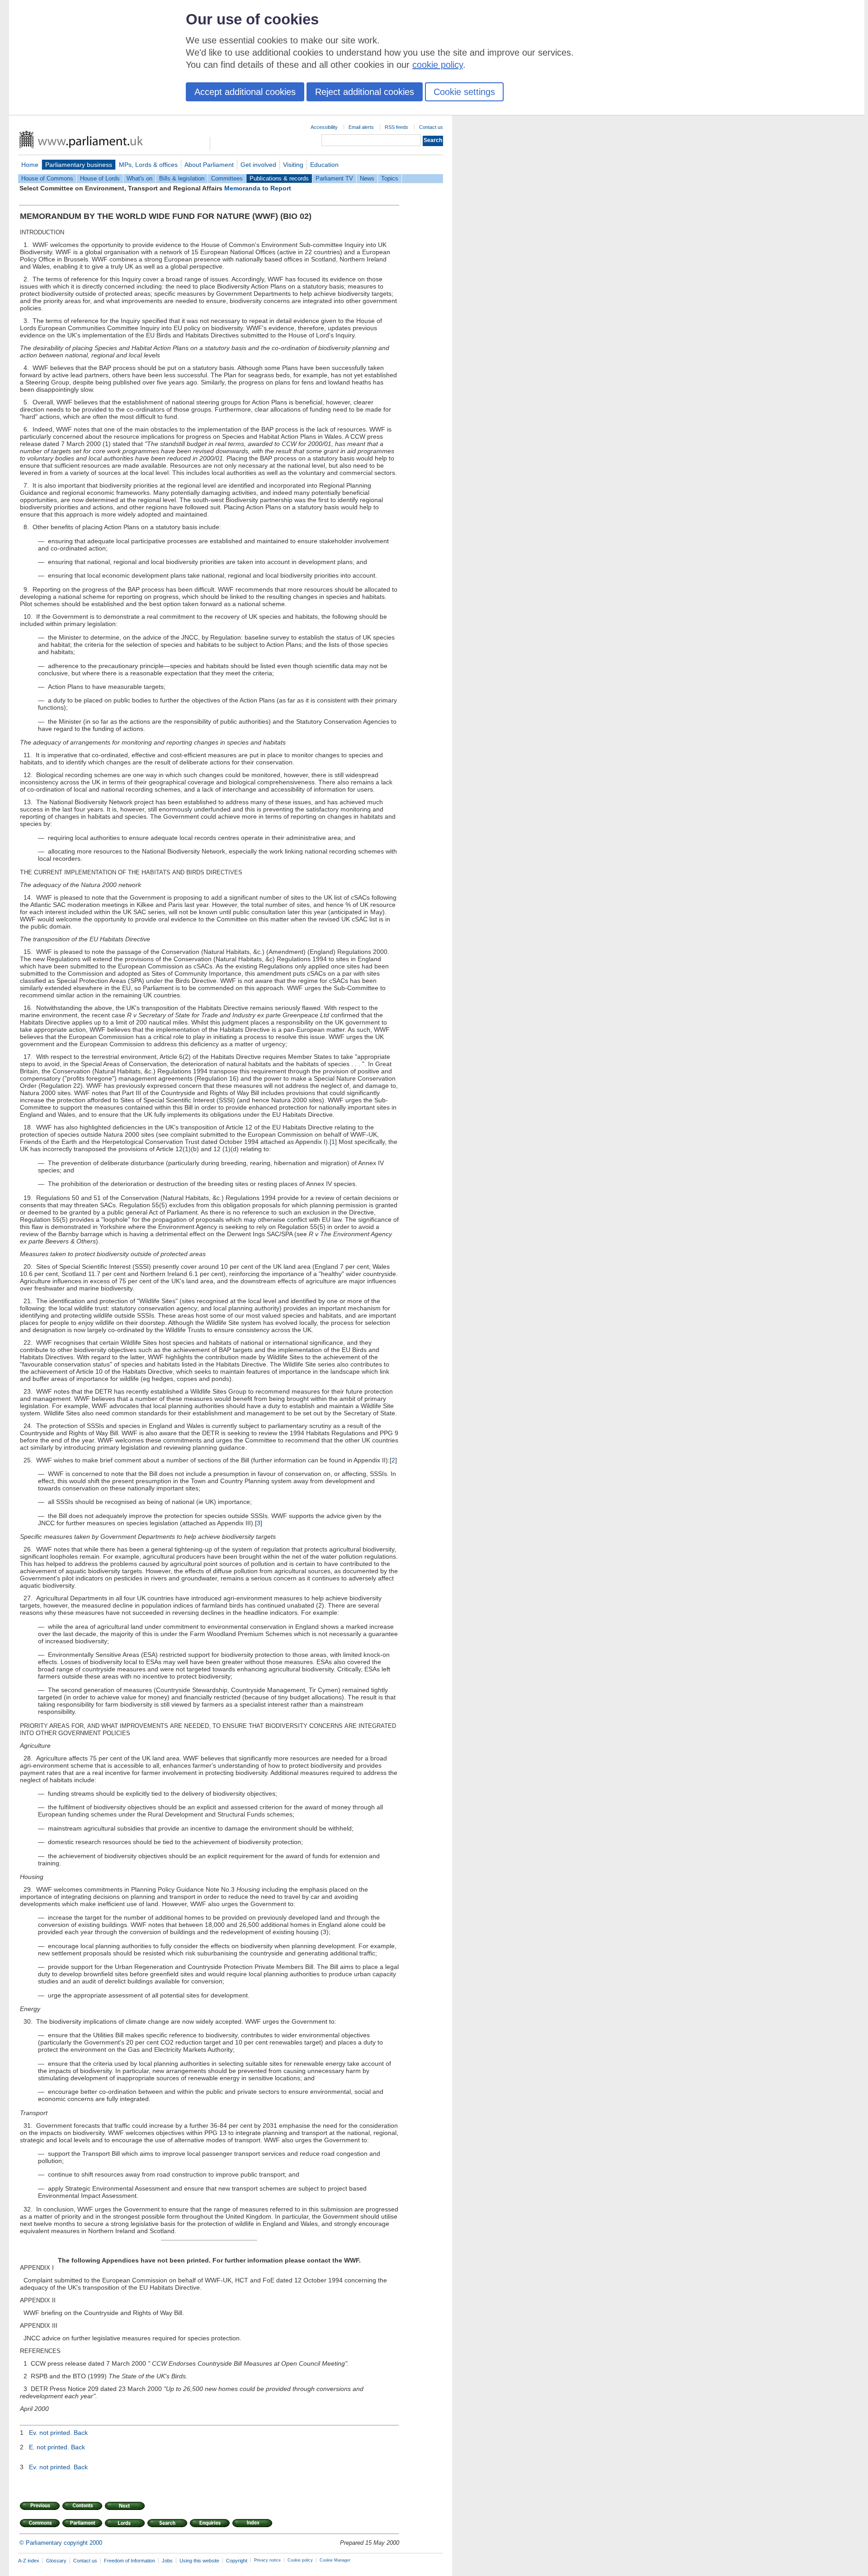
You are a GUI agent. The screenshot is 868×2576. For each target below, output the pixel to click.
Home (30, 165)
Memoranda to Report (258, 188)
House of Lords (100, 178)
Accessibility (324, 127)
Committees (227, 178)
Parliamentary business (79, 165)
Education (324, 165)
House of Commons (47, 178)
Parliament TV (334, 178)
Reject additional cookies (365, 92)
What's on (139, 178)
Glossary (56, 2561)
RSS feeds (396, 127)
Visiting (293, 165)
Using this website (199, 2561)
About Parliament (209, 165)
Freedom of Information (130, 2561)
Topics (390, 178)
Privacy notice (267, 2560)
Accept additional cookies (245, 92)
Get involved (258, 165)
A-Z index (29, 2561)
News (367, 178)
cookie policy (438, 65)
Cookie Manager (335, 2560)
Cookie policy (300, 2560)
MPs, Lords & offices (148, 165)
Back (81, 2433)
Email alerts (361, 127)
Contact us (431, 127)
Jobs (167, 2561)
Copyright (237, 2561)
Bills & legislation (182, 178)
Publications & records (279, 178)
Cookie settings (464, 92)
